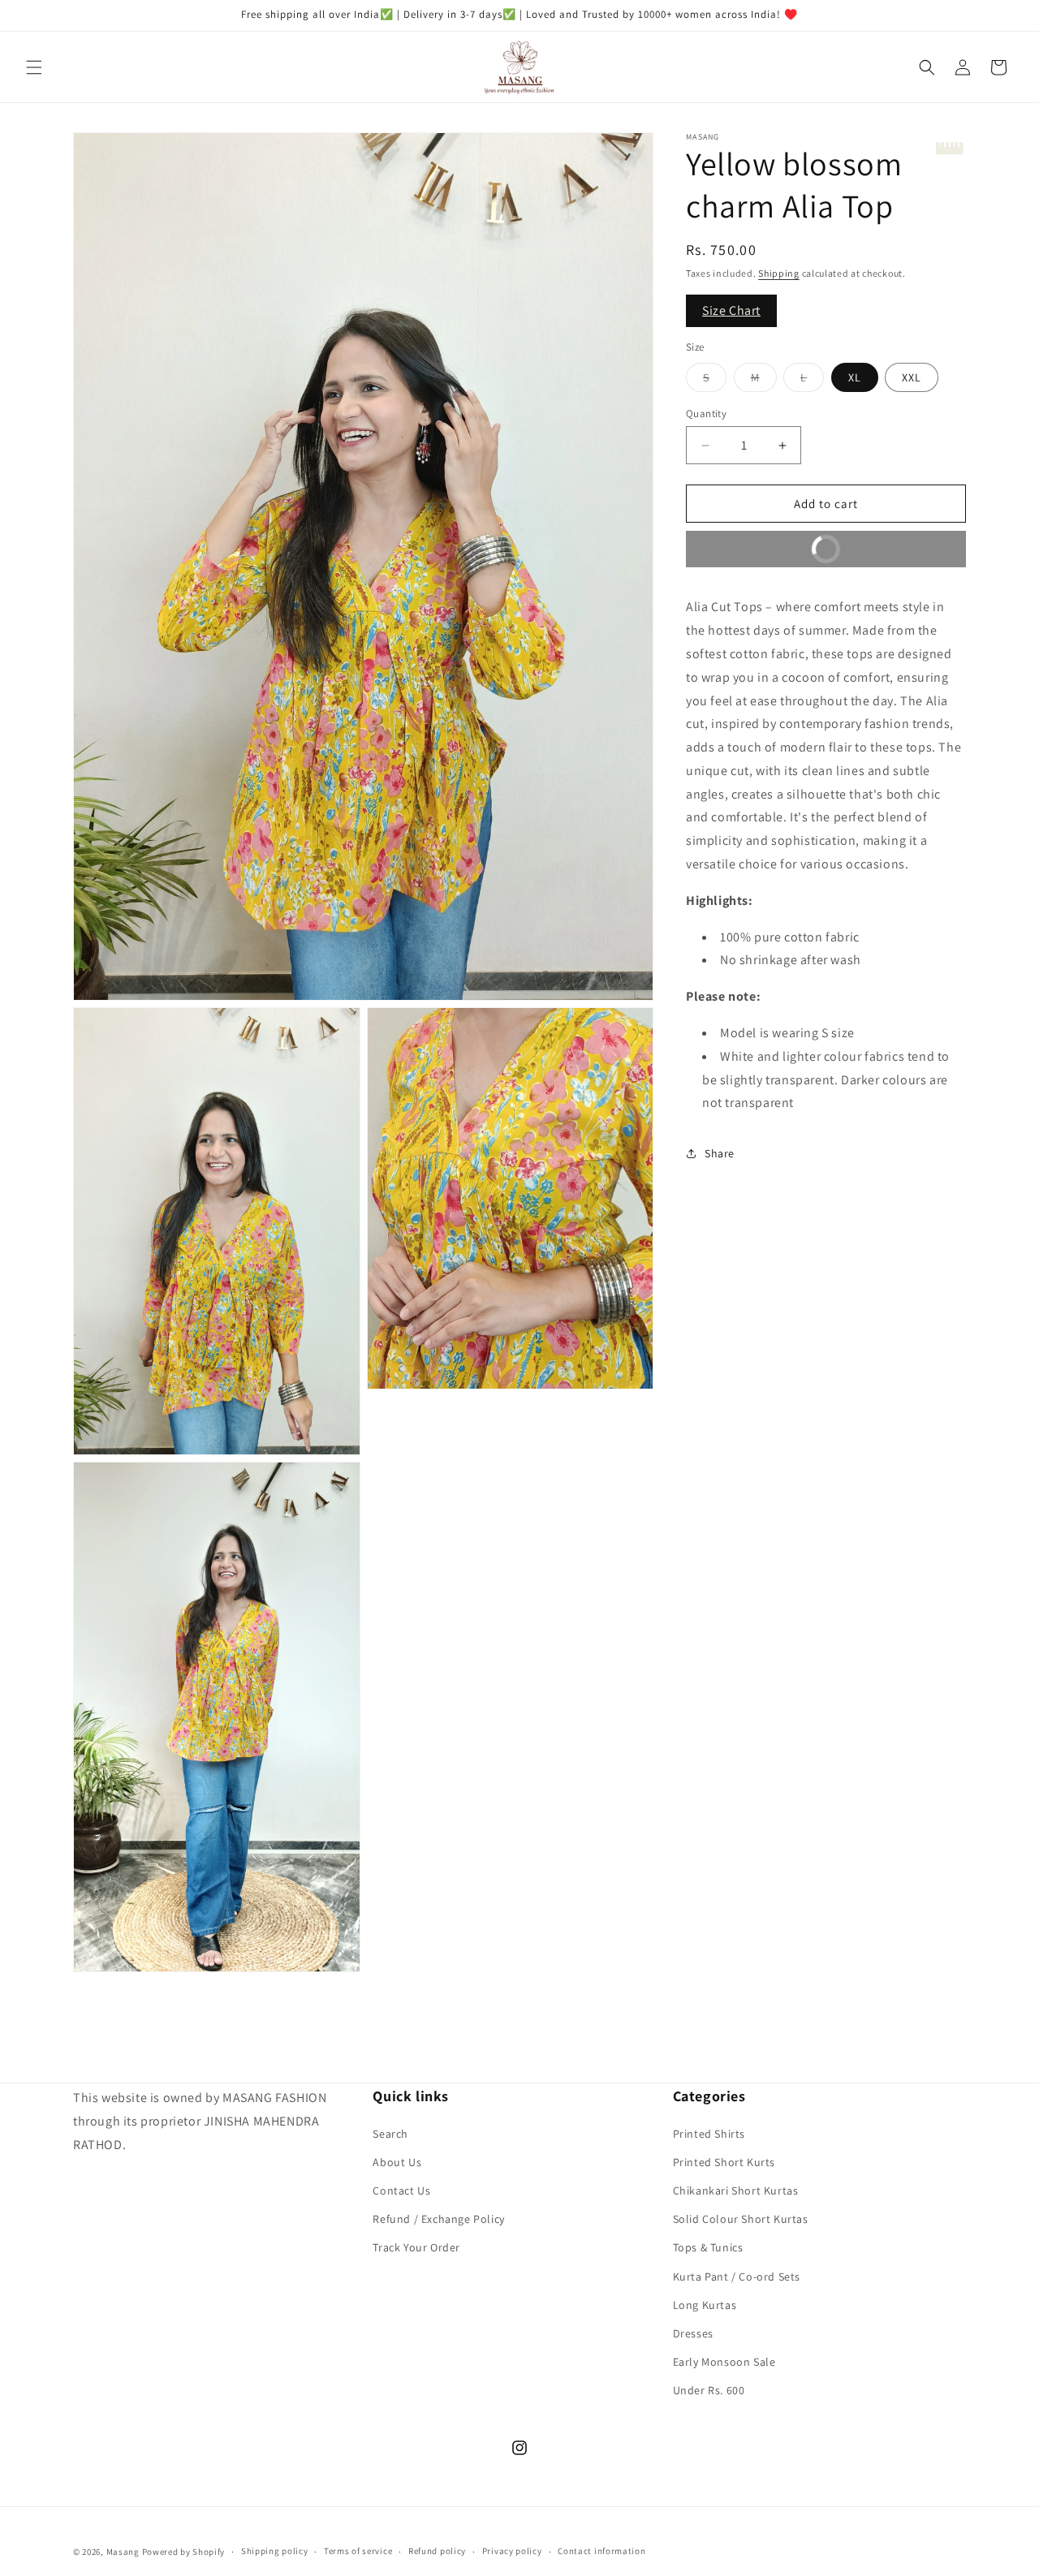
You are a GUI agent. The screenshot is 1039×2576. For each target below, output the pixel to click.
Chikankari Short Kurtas (736, 2190)
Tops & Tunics (708, 2247)
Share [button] (720, 1153)
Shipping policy (275, 2551)
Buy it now (772, 544)
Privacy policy (512, 2551)
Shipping (779, 273)
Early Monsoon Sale (724, 2362)
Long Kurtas (705, 2305)
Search (390, 2134)
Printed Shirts (709, 2134)
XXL (912, 377)
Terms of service (358, 2551)
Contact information (601, 2551)
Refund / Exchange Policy (438, 2219)
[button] (34, 67)
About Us (397, 2162)
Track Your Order (416, 2247)
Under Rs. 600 (709, 2390)
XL (855, 377)
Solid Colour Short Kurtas (741, 2219)
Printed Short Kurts (724, 2162)
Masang (123, 2552)
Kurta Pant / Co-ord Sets (737, 2277)
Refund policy (437, 2551)
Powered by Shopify (184, 2552)
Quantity (706, 414)
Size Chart (731, 310)
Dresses (693, 2333)
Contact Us (401, 2190)
